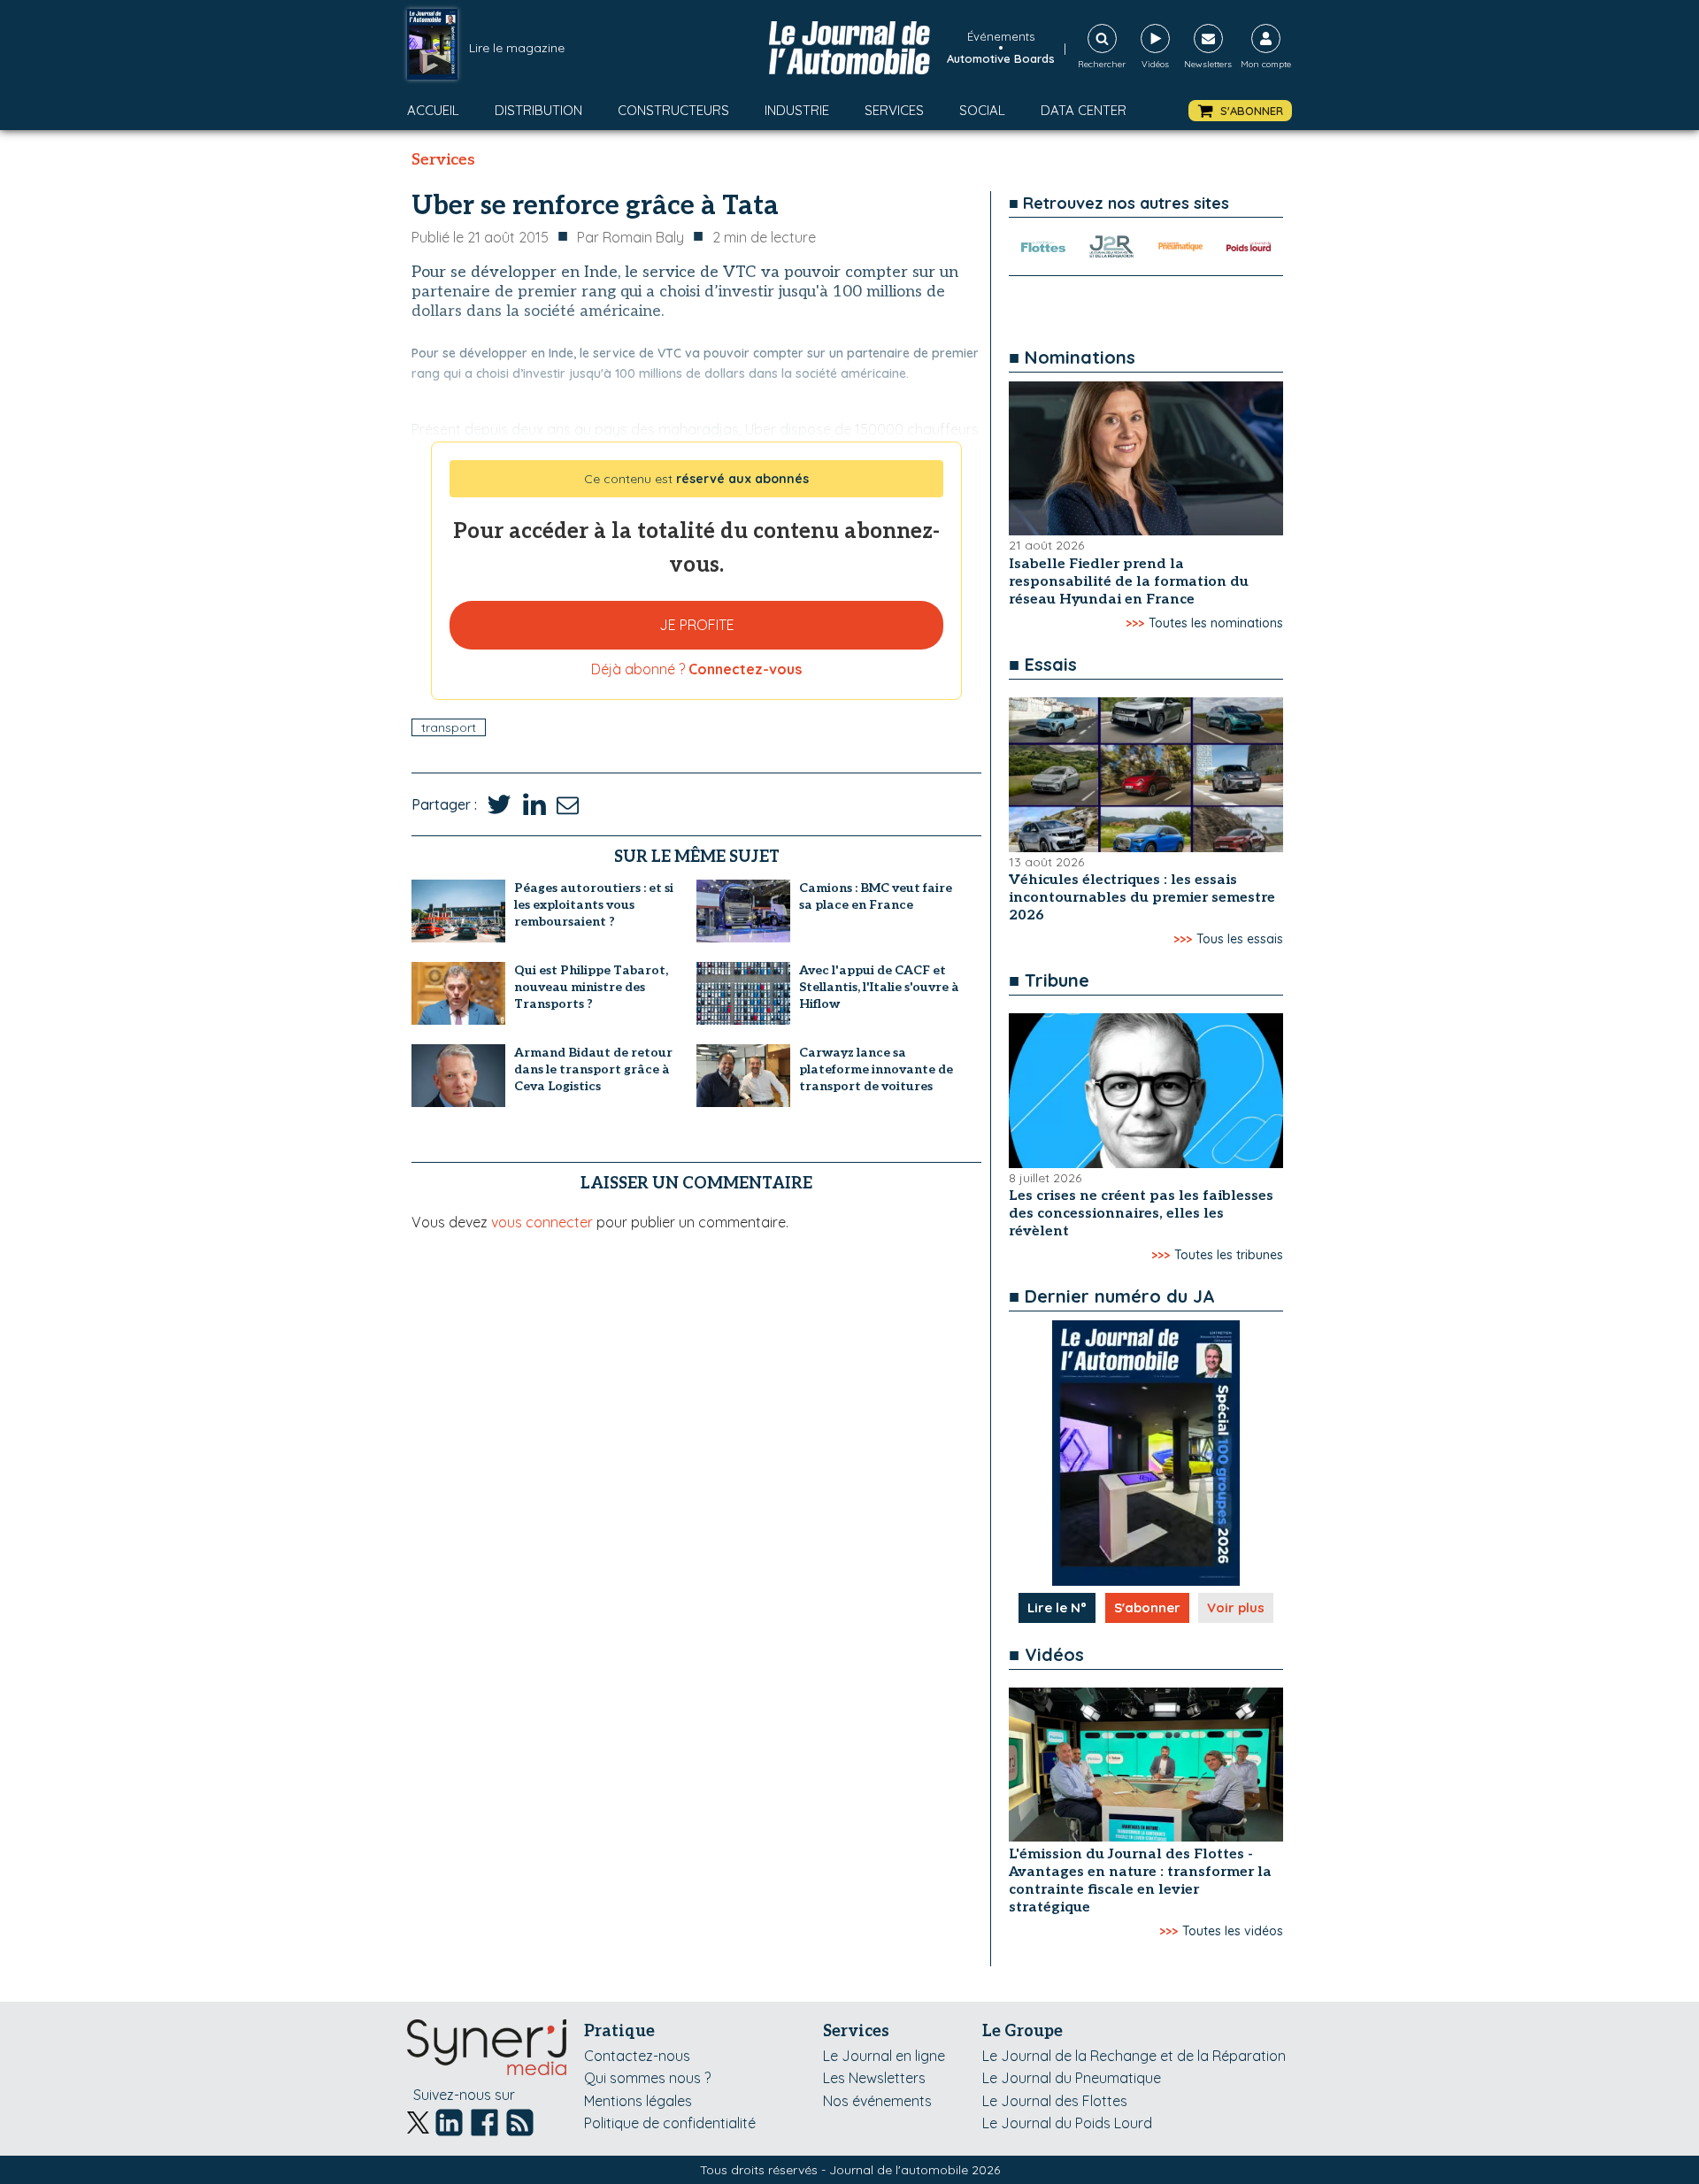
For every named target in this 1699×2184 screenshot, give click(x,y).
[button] (1240, 111)
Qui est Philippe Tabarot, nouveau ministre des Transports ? (591, 987)
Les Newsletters (874, 2078)
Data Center (1084, 110)
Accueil (433, 110)
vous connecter (542, 1222)
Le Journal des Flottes (1055, 2101)
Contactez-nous (637, 2056)
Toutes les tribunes (1229, 1255)
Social (982, 110)
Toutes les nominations (1216, 623)
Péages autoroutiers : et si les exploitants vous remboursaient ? (594, 905)
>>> (1135, 623)
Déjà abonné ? (696, 669)
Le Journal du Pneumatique (1072, 2078)
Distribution (538, 110)
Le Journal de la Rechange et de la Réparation (1134, 2056)
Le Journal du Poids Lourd (1067, 2123)
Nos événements (877, 2101)
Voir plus (1236, 1607)
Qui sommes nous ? (647, 2078)
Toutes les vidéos (1233, 1931)
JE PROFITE (697, 625)
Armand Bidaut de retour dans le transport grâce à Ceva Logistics (593, 1069)
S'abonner (1147, 1607)
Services (894, 110)
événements (1001, 36)
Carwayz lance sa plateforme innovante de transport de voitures (876, 1069)
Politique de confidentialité (670, 2123)
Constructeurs (673, 110)
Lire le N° (1057, 1607)
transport (449, 727)
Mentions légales (638, 2101)
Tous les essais (1240, 939)
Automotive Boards (1001, 58)
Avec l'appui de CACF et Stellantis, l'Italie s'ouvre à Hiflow (879, 987)
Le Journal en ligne (884, 2056)
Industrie (797, 110)
